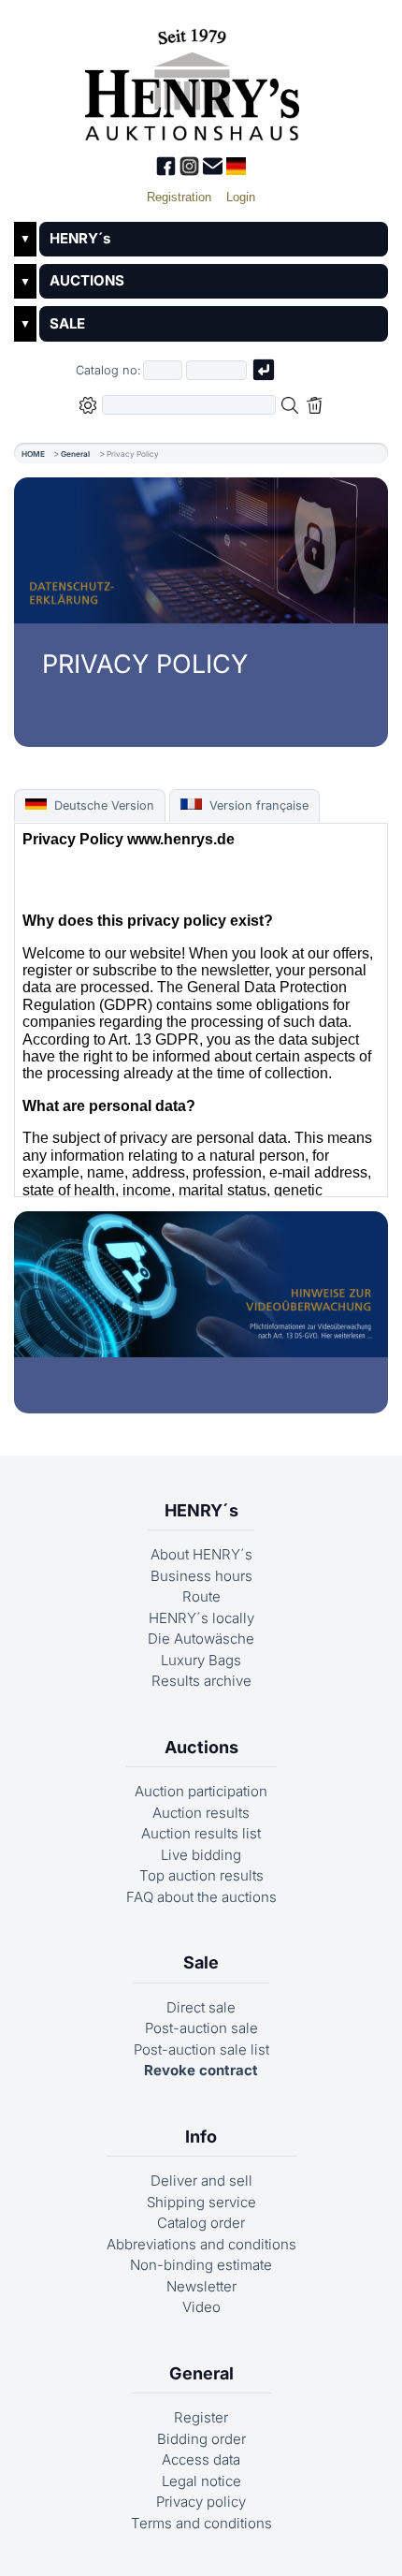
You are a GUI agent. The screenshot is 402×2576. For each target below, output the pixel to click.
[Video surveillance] (201, 1284)
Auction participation (201, 1791)
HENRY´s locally (201, 1618)
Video (201, 2307)
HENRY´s (80, 238)
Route (201, 1596)
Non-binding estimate (201, 2265)
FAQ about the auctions (201, 1897)
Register (201, 2417)
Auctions (201, 1747)
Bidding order (201, 2439)
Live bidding (201, 1855)
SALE (67, 323)
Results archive (201, 1681)
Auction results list (201, 1833)
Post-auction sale (201, 2028)
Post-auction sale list (201, 2049)
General (75, 454)
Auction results (201, 1813)
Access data (201, 2459)
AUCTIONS (87, 280)
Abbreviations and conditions (201, 2244)
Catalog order (201, 2223)
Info (201, 2137)
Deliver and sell (201, 2181)
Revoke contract (201, 2070)
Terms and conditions (201, 2523)
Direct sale (201, 2007)
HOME (33, 454)
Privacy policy (201, 2502)
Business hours (201, 1576)
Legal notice (201, 2481)
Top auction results (201, 1875)
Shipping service (201, 2202)
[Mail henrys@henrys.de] (215, 171)
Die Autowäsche (201, 1639)
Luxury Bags (201, 1660)
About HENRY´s (201, 1554)
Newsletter (201, 2286)
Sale (201, 1962)
